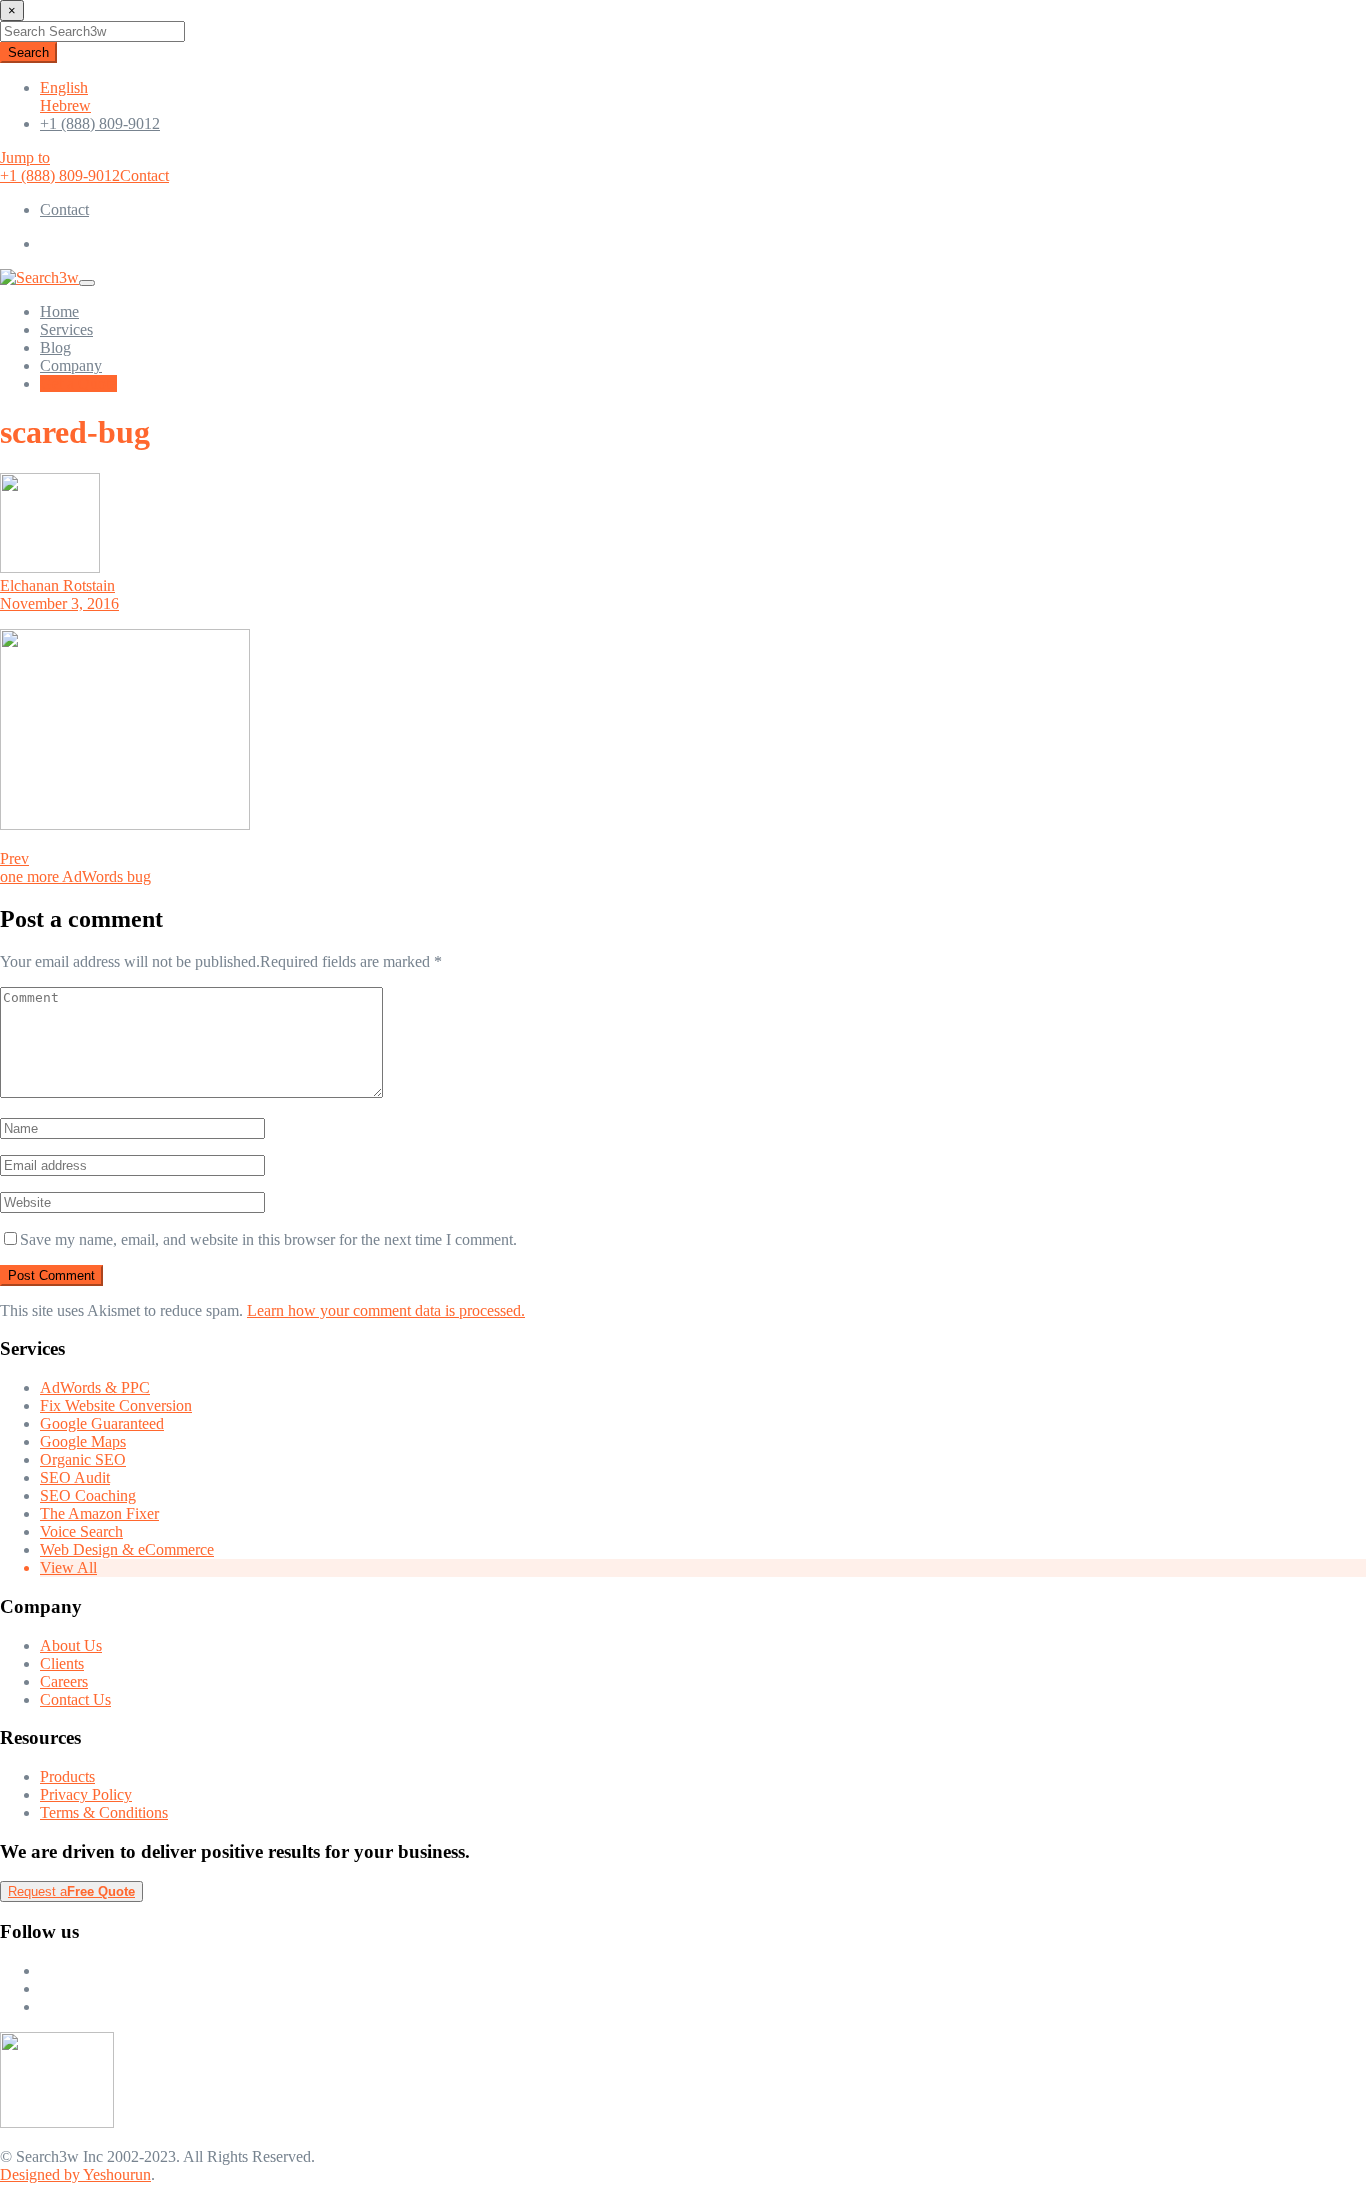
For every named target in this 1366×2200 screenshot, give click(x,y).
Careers (64, 1681)
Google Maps (83, 1441)
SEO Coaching (88, 1495)
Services (66, 329)
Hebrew (65, 105)
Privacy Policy (86, 1794)
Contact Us (75, 1699)
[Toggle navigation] (87, 283)
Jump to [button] (25, 157)
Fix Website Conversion (116, 1405)
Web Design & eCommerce (127, 1549)
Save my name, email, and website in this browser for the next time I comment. (268, 1239)
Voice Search (81, 1531)
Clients (62, 1663)
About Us (71, 1645)
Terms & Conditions (104, 1812)
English (64, 87)
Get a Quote (78, 383)
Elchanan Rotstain (57, 585)
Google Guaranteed (102, 1423)
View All (68, 1567)
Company (71, 365)
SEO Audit (75, 1477)
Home (59, 311)
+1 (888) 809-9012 (100, 123)
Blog (55, 347)
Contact (144, 175)
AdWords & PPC (95, 1387)
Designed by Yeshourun (75, 2174)
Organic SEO (83, 1459)
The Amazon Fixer (99, 1513)
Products (67, 1776)
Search (28, 52)
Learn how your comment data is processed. (386, 1310)
